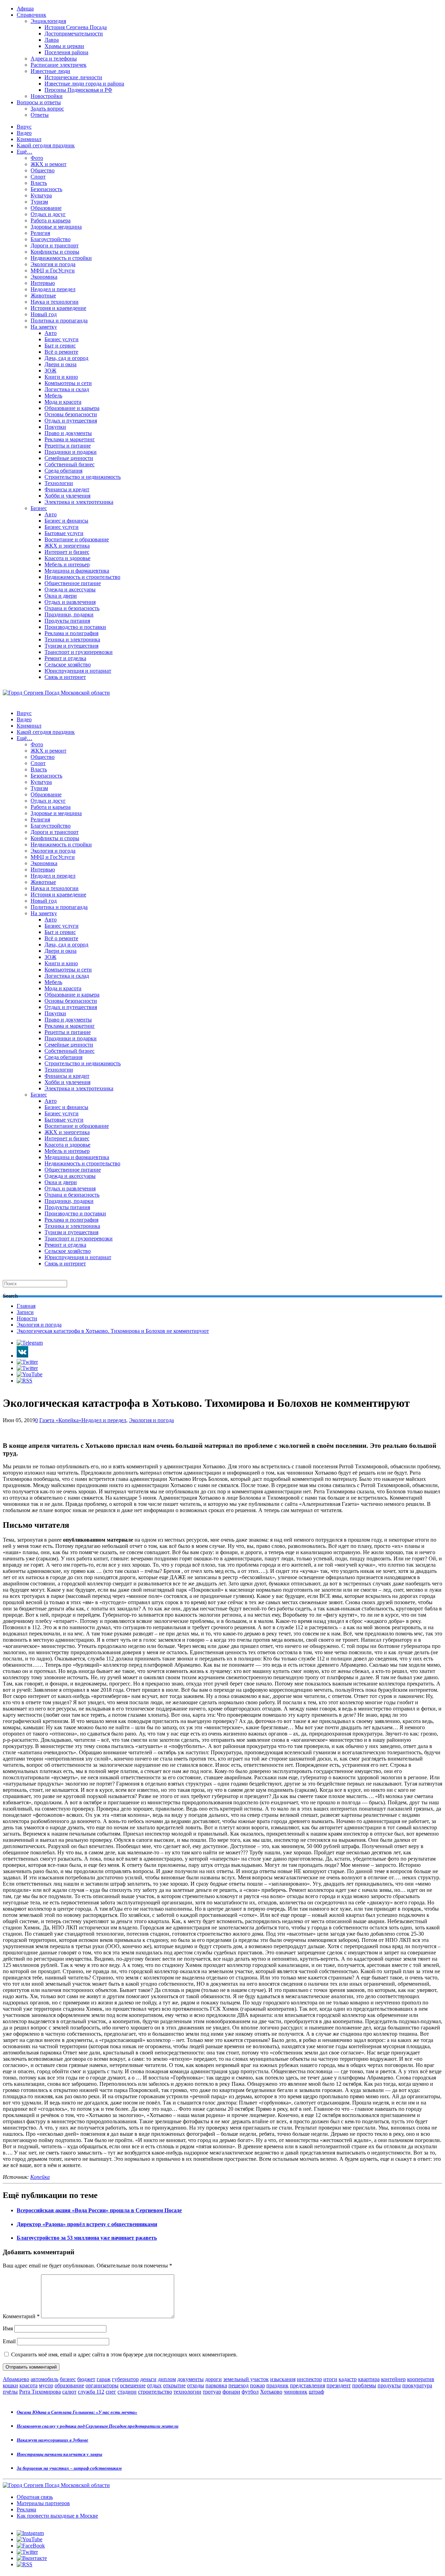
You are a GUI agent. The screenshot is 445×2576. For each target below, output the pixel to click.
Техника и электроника (72, 639)
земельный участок (246, 2379)
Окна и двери (61, 596)
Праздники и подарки (71, 452)
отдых (154, 2385)
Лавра (52, 40)
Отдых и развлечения (70, 602)
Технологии (59, 483)
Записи (25, 1312)
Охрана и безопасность (72, 608)
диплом (167, 2379)
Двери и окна (60, 364)
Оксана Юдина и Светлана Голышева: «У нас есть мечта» (77, 2412)
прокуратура (417, 2385)
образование (69, 2385)
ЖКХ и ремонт (48, 164)
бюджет (86, 2379)
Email (9, 2341)
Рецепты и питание (68, 446)
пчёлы (10, 2392)
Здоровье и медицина (56, 227)
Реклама (26, 2509)
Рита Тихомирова (40, 2392)
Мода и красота (63, 402)
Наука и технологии (55, 302)
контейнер (393, 2379)
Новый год (44, 314)
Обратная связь (35, 2497)
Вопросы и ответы (39, 102)
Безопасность (46, 189)
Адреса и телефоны (54, 59)
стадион (127, 2392)
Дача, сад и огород (66, 358)
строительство (155, 2392)
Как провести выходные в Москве (57, 2516)
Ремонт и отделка (65, 658)
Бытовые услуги (64, 533)
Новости (27, 1318)
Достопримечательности (74, 34)
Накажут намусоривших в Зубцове (52, 2440)
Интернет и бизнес (67, 552)
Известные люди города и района (84, 84)
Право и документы (68, 433)
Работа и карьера (51, 220)
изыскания (283, 2379)
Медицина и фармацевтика (77, 571)
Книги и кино (61, 377)
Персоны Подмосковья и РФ (78, 90)
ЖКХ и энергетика (67, 546)
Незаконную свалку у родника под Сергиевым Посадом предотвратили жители (98, 2426)
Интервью (43, 283)
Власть (39, 183)
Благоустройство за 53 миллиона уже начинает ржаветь (87, 2238)
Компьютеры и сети (68, 383)
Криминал (29, 139)
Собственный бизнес (70, 464)
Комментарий (21, 2316)
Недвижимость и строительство (82, 577)
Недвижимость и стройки (61, 258)
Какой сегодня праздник (46, 145)
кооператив (421, 2379)
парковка (216, 2385)
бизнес (68, 2379)
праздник (277, 2385)
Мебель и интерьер (67, 564)
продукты (389, 2385)
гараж (104, 2379)
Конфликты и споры (55, 252)
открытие (174, 2385)
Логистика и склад (67, 389)
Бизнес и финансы (66, 521)
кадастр (348, 2379)
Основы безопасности (71, 414)
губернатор (125, 2379)
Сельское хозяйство (68, 664)
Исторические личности (73, 77)
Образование (46, 208)
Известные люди (50, 71)
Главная (26, 1306)
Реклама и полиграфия (71, 633)
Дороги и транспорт (55, 245)
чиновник (296, 2392)
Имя (8, 2328)
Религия (40, 233)
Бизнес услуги (62, 339)
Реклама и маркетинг (70, 439)
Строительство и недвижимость (83, 477)
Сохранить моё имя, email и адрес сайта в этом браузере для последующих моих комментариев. (124, 2355)
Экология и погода (53, 264)
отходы (196, 2385)
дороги (213, 2379)
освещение (133, 2385)
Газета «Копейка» (60, 1420)
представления (308, 2385)
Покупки (55, 427)
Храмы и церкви (64, 46)
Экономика (44, 277)
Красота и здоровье (67, 558)
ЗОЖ (50, 371)
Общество (43, 170)
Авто (51, 333)
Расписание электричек (59, 65)
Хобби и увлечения (67, 496)
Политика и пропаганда (59, 321)
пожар (257, 2385)
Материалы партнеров (43, 2503)
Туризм (39, 202)
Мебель (53, 396)
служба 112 (91, 2392)
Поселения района (66, 52)
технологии (187, 2392)
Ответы (40, 115)
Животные (43, 296)
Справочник (31, 15)
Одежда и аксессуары (70, 589)
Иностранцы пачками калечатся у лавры (59, 2454)
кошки (10, 2385)
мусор (46, 2385)
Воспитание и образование (77, 539)
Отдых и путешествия (71, 421)
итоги (330, 2379)
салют (69, 2392)
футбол (250, 2392)
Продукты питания (67, 621)
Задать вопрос (47, 109)
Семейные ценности (69, 458)
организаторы (102, 2385)
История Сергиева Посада (76, 27)
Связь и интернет (65, 677)
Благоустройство (51, 239)
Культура (41, 195)
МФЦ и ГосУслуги (53, 270)
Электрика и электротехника (79, 502)
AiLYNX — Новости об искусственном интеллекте (93, 2538)
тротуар (212, 2392)
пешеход (238, 2385)
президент (339, 2385)
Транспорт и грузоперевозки (79, 652)
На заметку (44, 327)
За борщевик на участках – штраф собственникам (69, 2468)
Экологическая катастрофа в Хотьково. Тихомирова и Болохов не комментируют (113, 1331)
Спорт (38, 177)
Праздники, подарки (69, 614)
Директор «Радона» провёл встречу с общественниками (87, 2224)
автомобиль (44, 2379)
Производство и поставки (75, 627)
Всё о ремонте (61, 352)
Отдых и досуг (48, 214)
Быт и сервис (60, 346)
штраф (316, 2392)
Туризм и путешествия (71, 646)
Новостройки (47, 96)
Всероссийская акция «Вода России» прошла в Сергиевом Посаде (99, 2210)
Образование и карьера (72, 408)
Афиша (25, 9)
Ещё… (25, 152)
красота (29, 2385)
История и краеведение (58, 308)
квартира (369, 2379)
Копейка (40, 2177)
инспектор (309, 2379)
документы (191, 2379)
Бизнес (39, 508)
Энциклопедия (48, 21)
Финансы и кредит (67, 489)
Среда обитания (63, 471)
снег (111, 2392)
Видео (24, 133)
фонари (231, 2392)
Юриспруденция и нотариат (78, 671)
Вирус (24, 127)
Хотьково (271, 2392)
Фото (37, 158)
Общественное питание (73, 583)
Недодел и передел (53, 289)
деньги (148, 2379)
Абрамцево (16, 2379)
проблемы (364, 2385)
